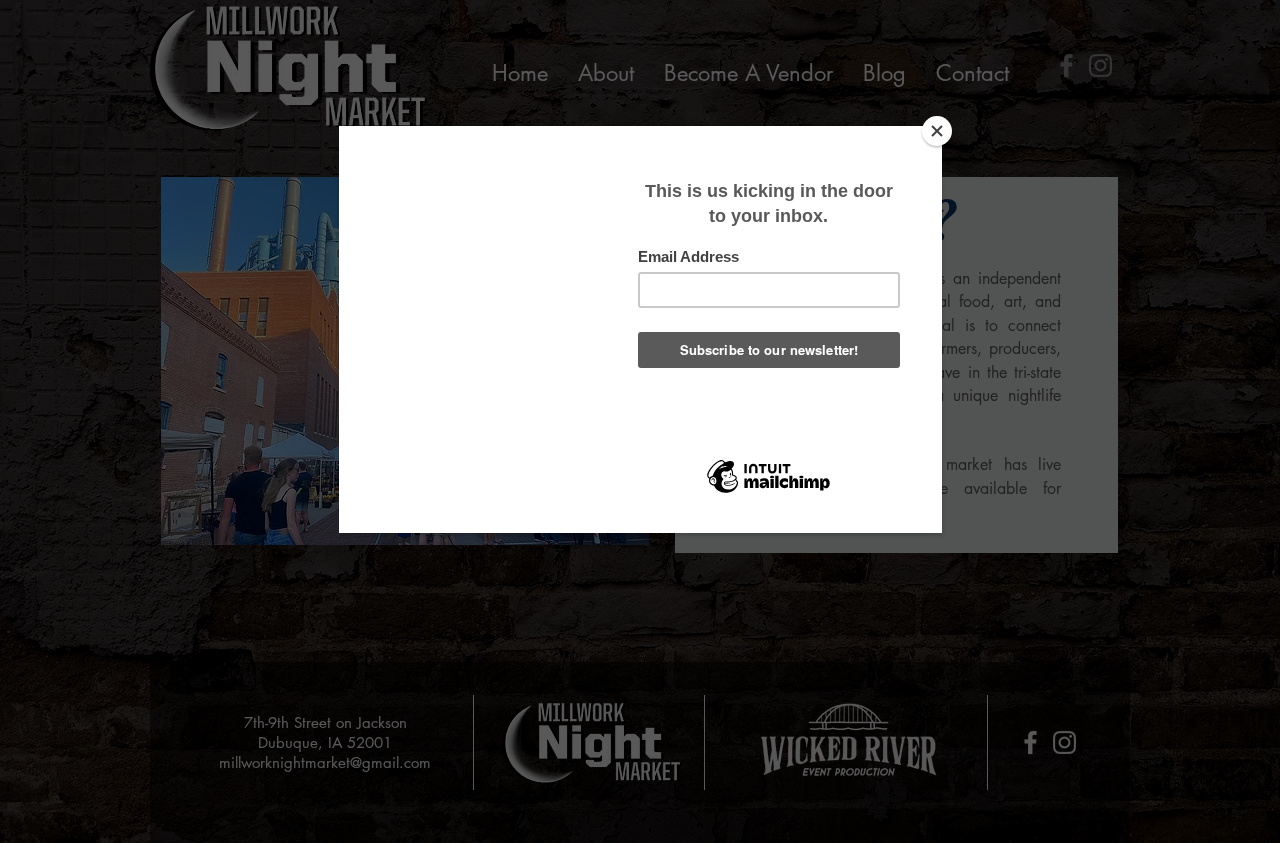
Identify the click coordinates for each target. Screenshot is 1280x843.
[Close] (937, 131)
